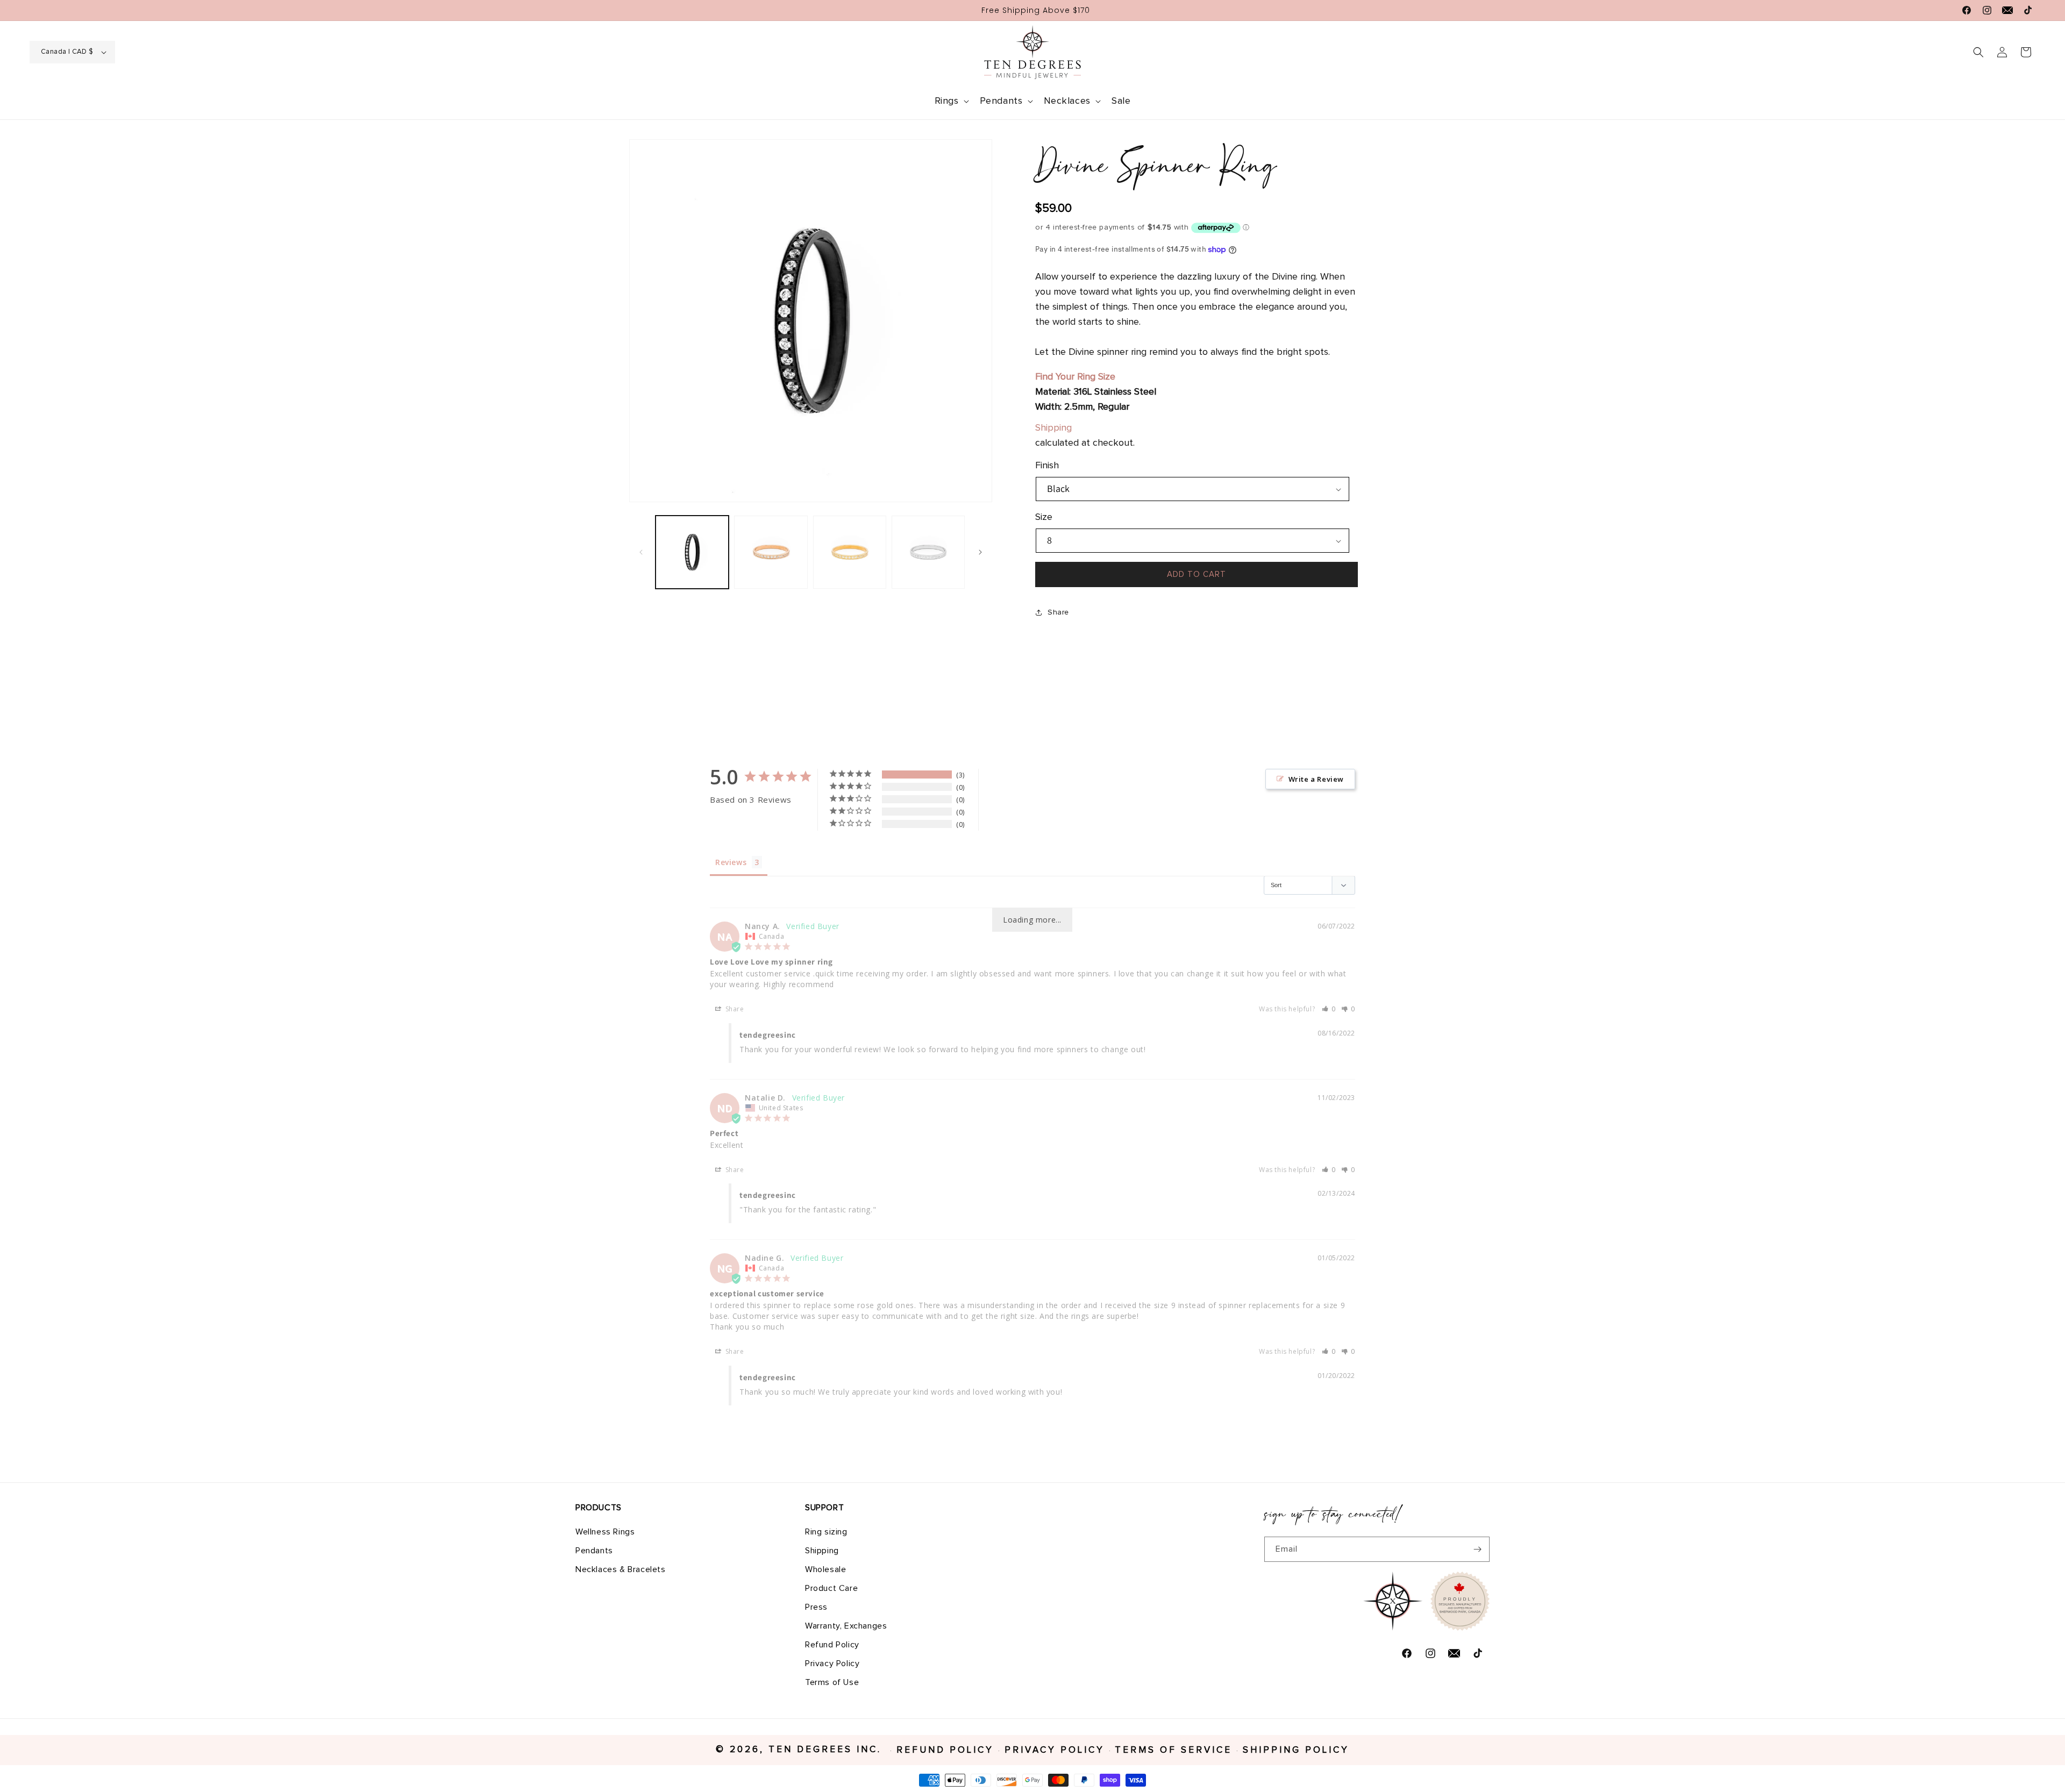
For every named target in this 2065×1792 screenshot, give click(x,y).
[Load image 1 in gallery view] (692, 552)
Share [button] (1058, 612)
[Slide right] (980, 552)
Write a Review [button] (1316, 779)
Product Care (831, 1588)
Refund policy (945, 1751)
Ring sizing (826, 1531)
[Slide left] (641, 552)
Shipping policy (1296, 1751)
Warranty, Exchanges (846, 1625)
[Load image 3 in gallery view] (771, 552)
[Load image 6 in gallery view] (928, 552)
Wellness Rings (605, 1531)
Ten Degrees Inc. (827, 1750)
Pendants (594, 1550)
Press (816, 1607)
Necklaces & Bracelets (621, 1569)
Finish (1047, 466)
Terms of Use (832, 1682)
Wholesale (825, 1569)
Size (1044, 517)
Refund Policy (832, 1644)
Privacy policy (1055, 1751)
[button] (951, 101)
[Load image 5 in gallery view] (850, 552)
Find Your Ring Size (1075, 377)
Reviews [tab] (731, 862)
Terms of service (1173, 1751)
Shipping (1053, 428)
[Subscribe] (1477, 1549)
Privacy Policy (832, 1663)
